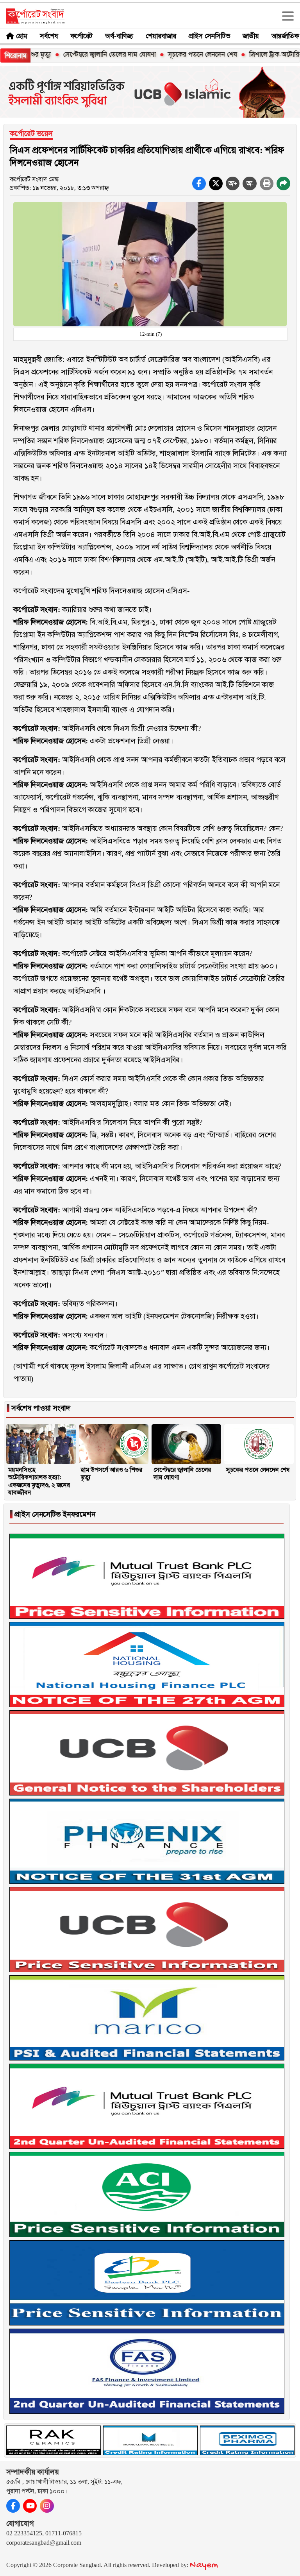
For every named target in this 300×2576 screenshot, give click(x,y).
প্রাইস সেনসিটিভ (209, 36)
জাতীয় (251, 36)
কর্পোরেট (81, 36)
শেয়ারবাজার (161, 36)
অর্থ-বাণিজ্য (119, 36)
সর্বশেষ (49, 36)
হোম (22, 36)
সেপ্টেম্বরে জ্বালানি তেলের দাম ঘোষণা (76, 54)
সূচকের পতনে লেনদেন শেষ (169, 54)
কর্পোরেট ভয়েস (31, 133)
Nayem (204, 2565)
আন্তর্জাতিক (285, 36)
